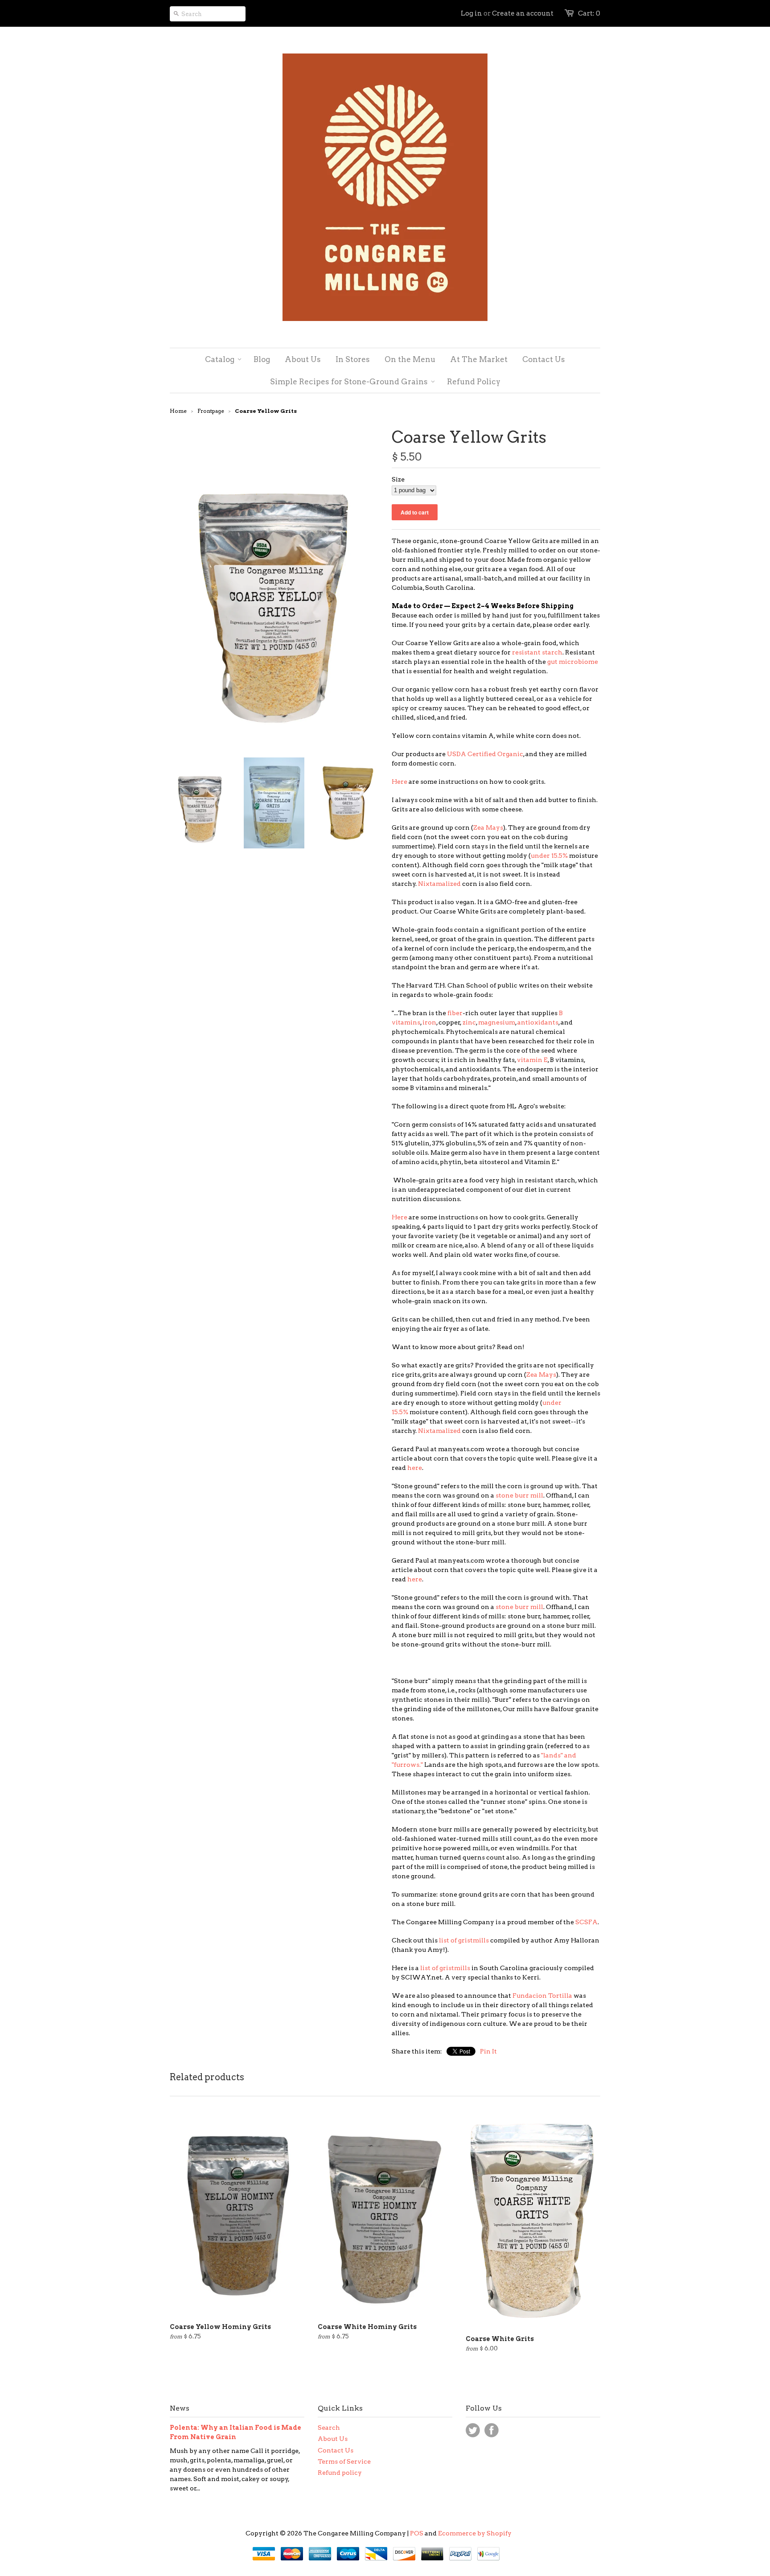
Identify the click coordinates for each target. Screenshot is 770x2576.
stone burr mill (519, 1495)
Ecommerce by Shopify (475, 2533)
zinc (469, 1022)
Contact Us (336, 2450)
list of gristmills (464, 1940)
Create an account (523, 13)
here (415, 1468)
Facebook (491, 2430)
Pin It (488, 2051)
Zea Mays (488, 827)
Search (329, 2428)
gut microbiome (573, 662)
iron (429, 1022)
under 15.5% (549, 856)
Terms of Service (344, 2461)
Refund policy (340, 2473)
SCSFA (586, 1922)
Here (399, 782)
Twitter (473, 2430)
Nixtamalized (439, 884)
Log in (471, 13)
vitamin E (532, 1060)
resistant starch (537, 652)
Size (398, 479)
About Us (333, 2439)
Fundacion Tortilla (542, 1996)
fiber (455, 1013)
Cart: (589, 13)
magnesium (497, 1022)
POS (417, 2533)
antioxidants (538, 1022)
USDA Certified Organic (485, 754)
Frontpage (211, 411)
